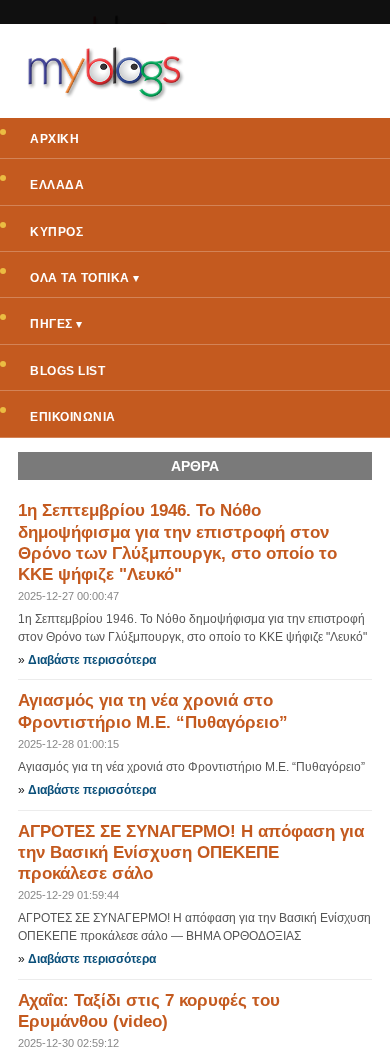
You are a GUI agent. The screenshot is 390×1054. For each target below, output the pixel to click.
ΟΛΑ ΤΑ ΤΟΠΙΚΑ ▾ (85, 278)
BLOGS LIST (67, 371)
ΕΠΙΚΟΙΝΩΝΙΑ (73, 417)
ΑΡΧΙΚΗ (54, 139)
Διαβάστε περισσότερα (92, 660)
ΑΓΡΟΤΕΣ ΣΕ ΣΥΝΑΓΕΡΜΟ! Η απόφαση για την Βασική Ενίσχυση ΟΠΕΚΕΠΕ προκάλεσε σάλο (191, 853)
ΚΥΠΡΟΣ (56, 232)
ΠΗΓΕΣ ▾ (56, 324)
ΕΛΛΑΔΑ (57, 185)
